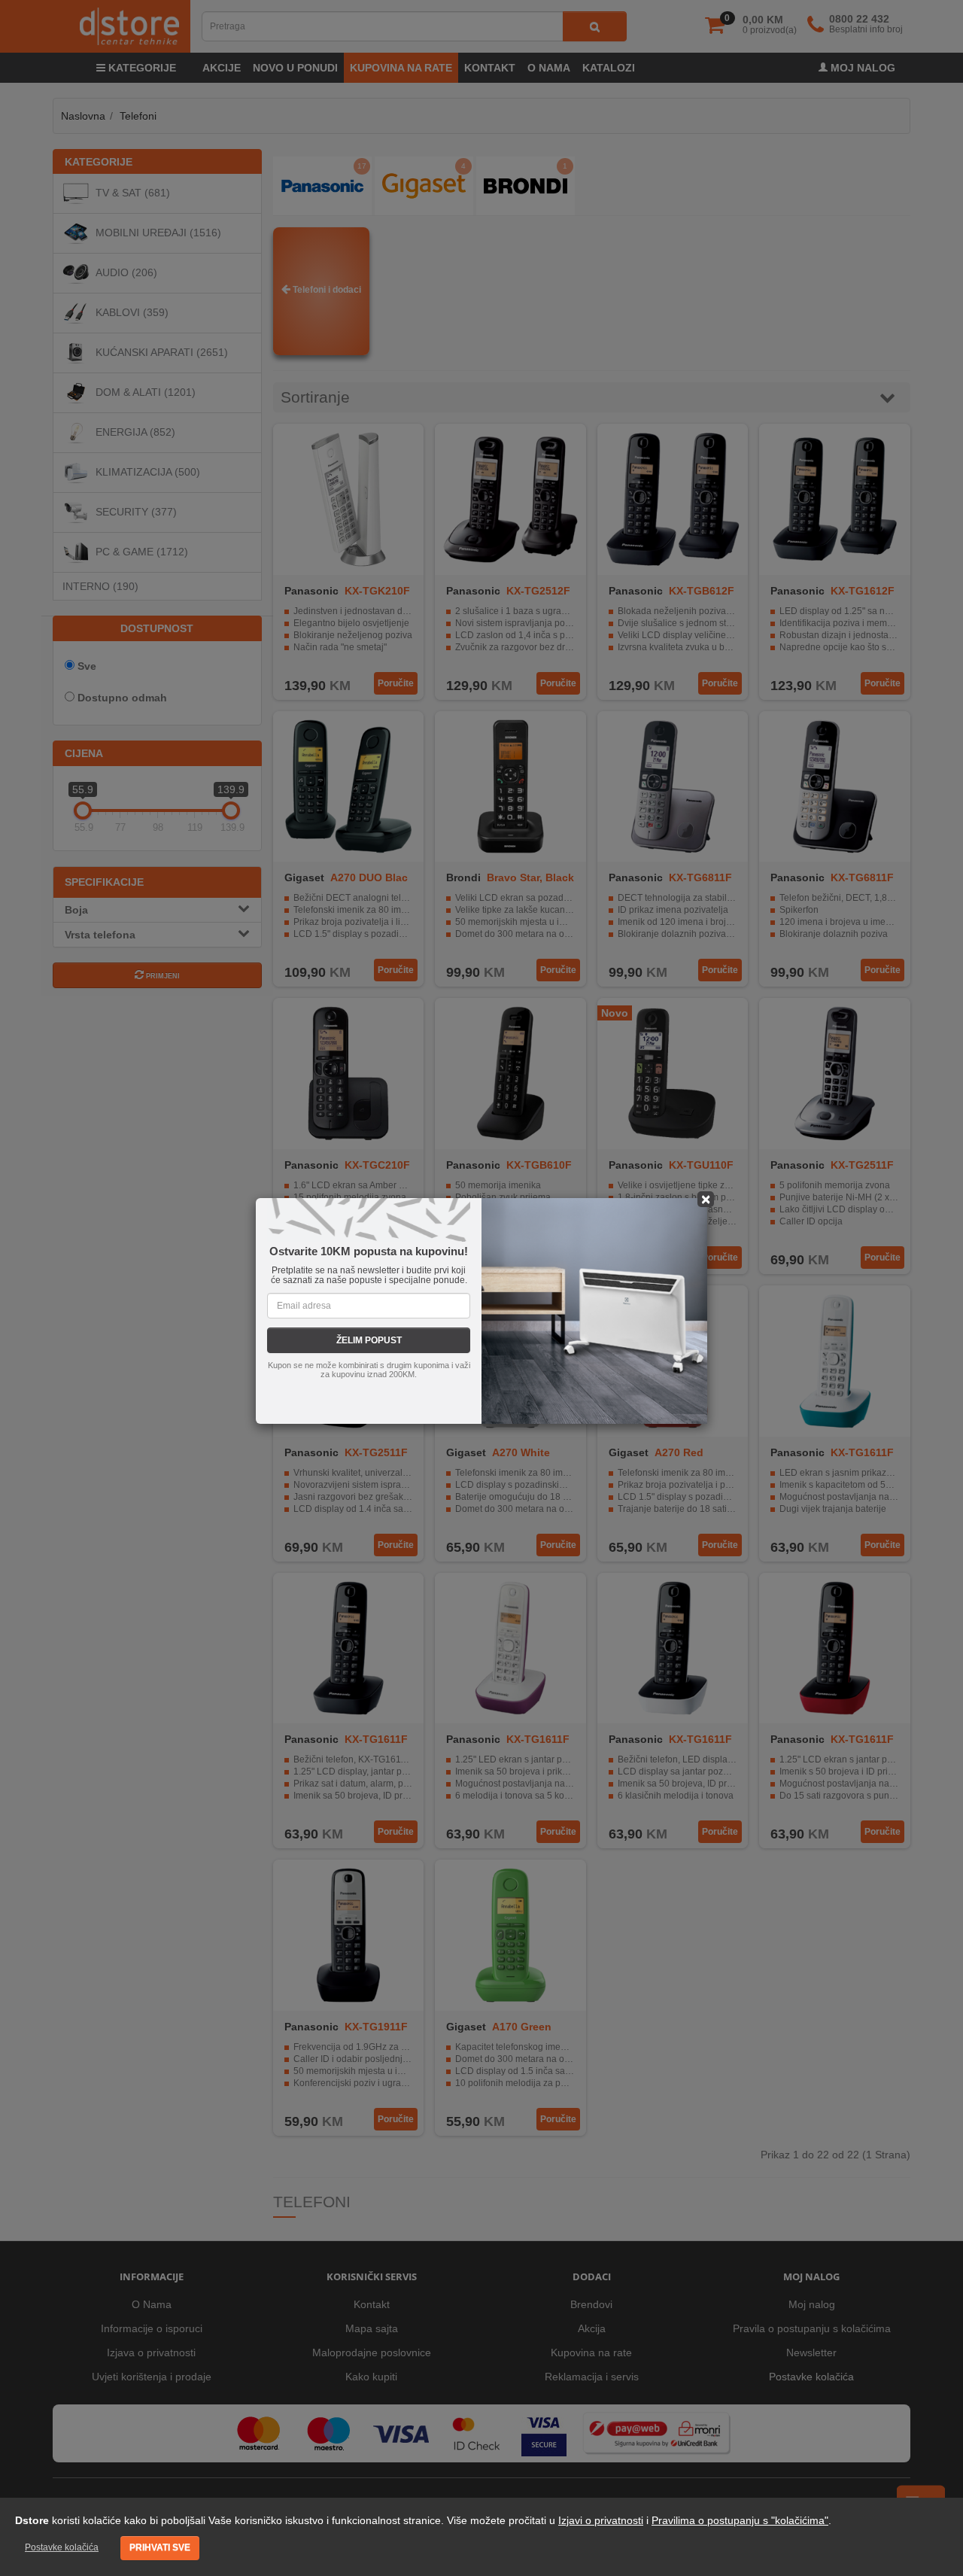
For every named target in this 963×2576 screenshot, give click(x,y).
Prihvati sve (160, 2547)
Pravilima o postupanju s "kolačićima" (740, 2520)
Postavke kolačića (62, 2547)
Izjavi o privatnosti (601, 2520)
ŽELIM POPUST (369, 1340)
